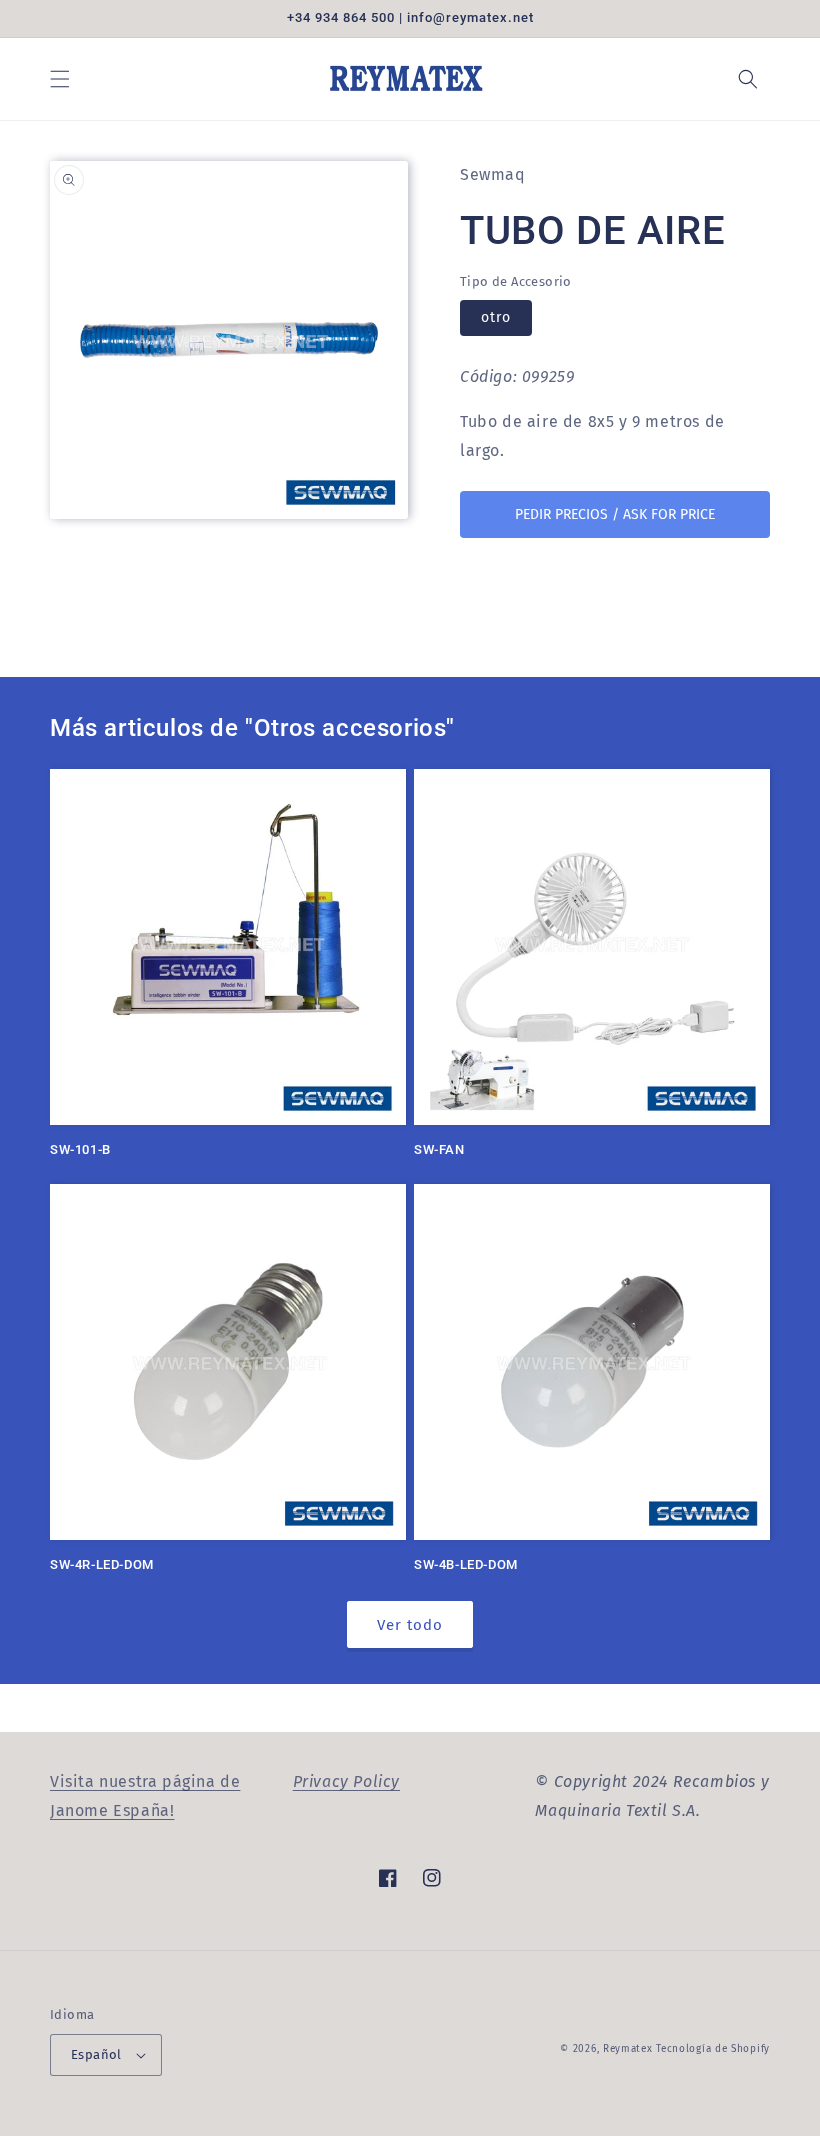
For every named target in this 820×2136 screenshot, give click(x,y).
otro (496, 317)
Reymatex (628, 2049)
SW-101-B (80, 1149)
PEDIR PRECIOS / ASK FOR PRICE (615, 514)
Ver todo (410, 1625)
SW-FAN (439, 1149)
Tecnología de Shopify (713, 2049)
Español (96, 2054)
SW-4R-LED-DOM (102, 1564)
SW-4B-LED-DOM (466, 1564)
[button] (60, 79)
